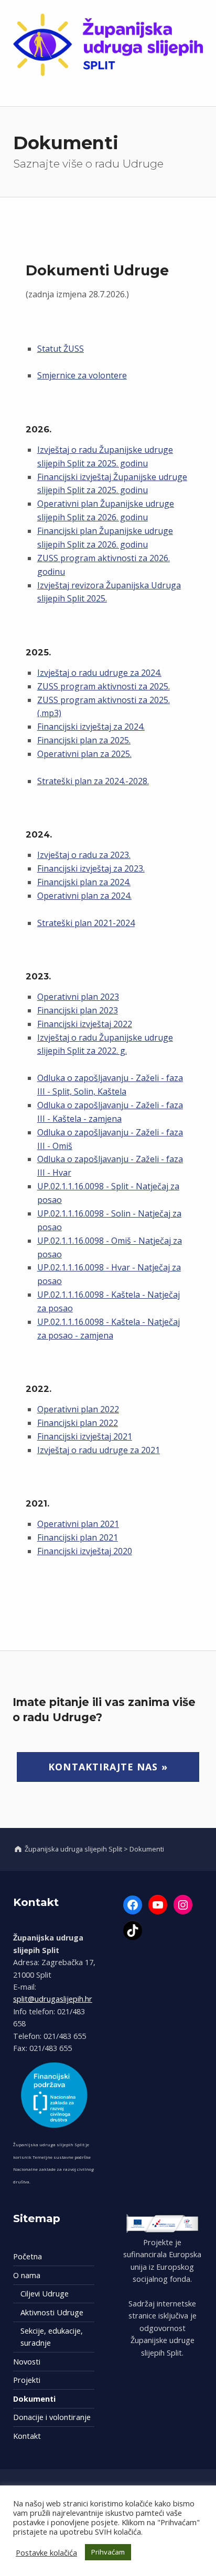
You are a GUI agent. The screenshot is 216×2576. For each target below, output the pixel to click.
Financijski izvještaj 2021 (85, 1436)
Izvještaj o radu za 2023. (84, 855)
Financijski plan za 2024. (84, 882)
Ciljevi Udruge (45, 2294)
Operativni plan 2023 (78, 997)
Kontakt (27, 2436)
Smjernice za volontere (82, 375)
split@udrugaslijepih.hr (53, 1999)
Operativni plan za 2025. (84, 754)
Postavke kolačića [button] (46, 2552)
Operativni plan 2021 (78, 1524)
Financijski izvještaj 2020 (85, 1551)
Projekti (27, 2380)
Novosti (27, 2362)
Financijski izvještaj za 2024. (91, 727)
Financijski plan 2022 (78, 1423)
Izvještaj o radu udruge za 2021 (99, 1450)
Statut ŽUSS (61, 349)
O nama (27, 2275)
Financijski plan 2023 (78, 1010)
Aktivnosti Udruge (52, 2312)
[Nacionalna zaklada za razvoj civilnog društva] (55, 2095)
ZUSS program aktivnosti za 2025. (104, 686)
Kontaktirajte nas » (108, 1767)
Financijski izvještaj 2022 (85, 1024)
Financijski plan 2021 (78, 1537)
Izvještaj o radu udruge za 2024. (99, 673)
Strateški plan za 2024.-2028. (93, 781)
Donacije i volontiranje (52, 2417)
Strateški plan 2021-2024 (86, 923)
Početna (28, 2256)
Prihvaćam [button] (108, 2552)
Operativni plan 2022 (78, 1409)
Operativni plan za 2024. (84, 896)
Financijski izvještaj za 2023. (91, 868)
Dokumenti (34, 2399)
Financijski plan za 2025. (84, 740)
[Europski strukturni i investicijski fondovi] (162, 2223)
